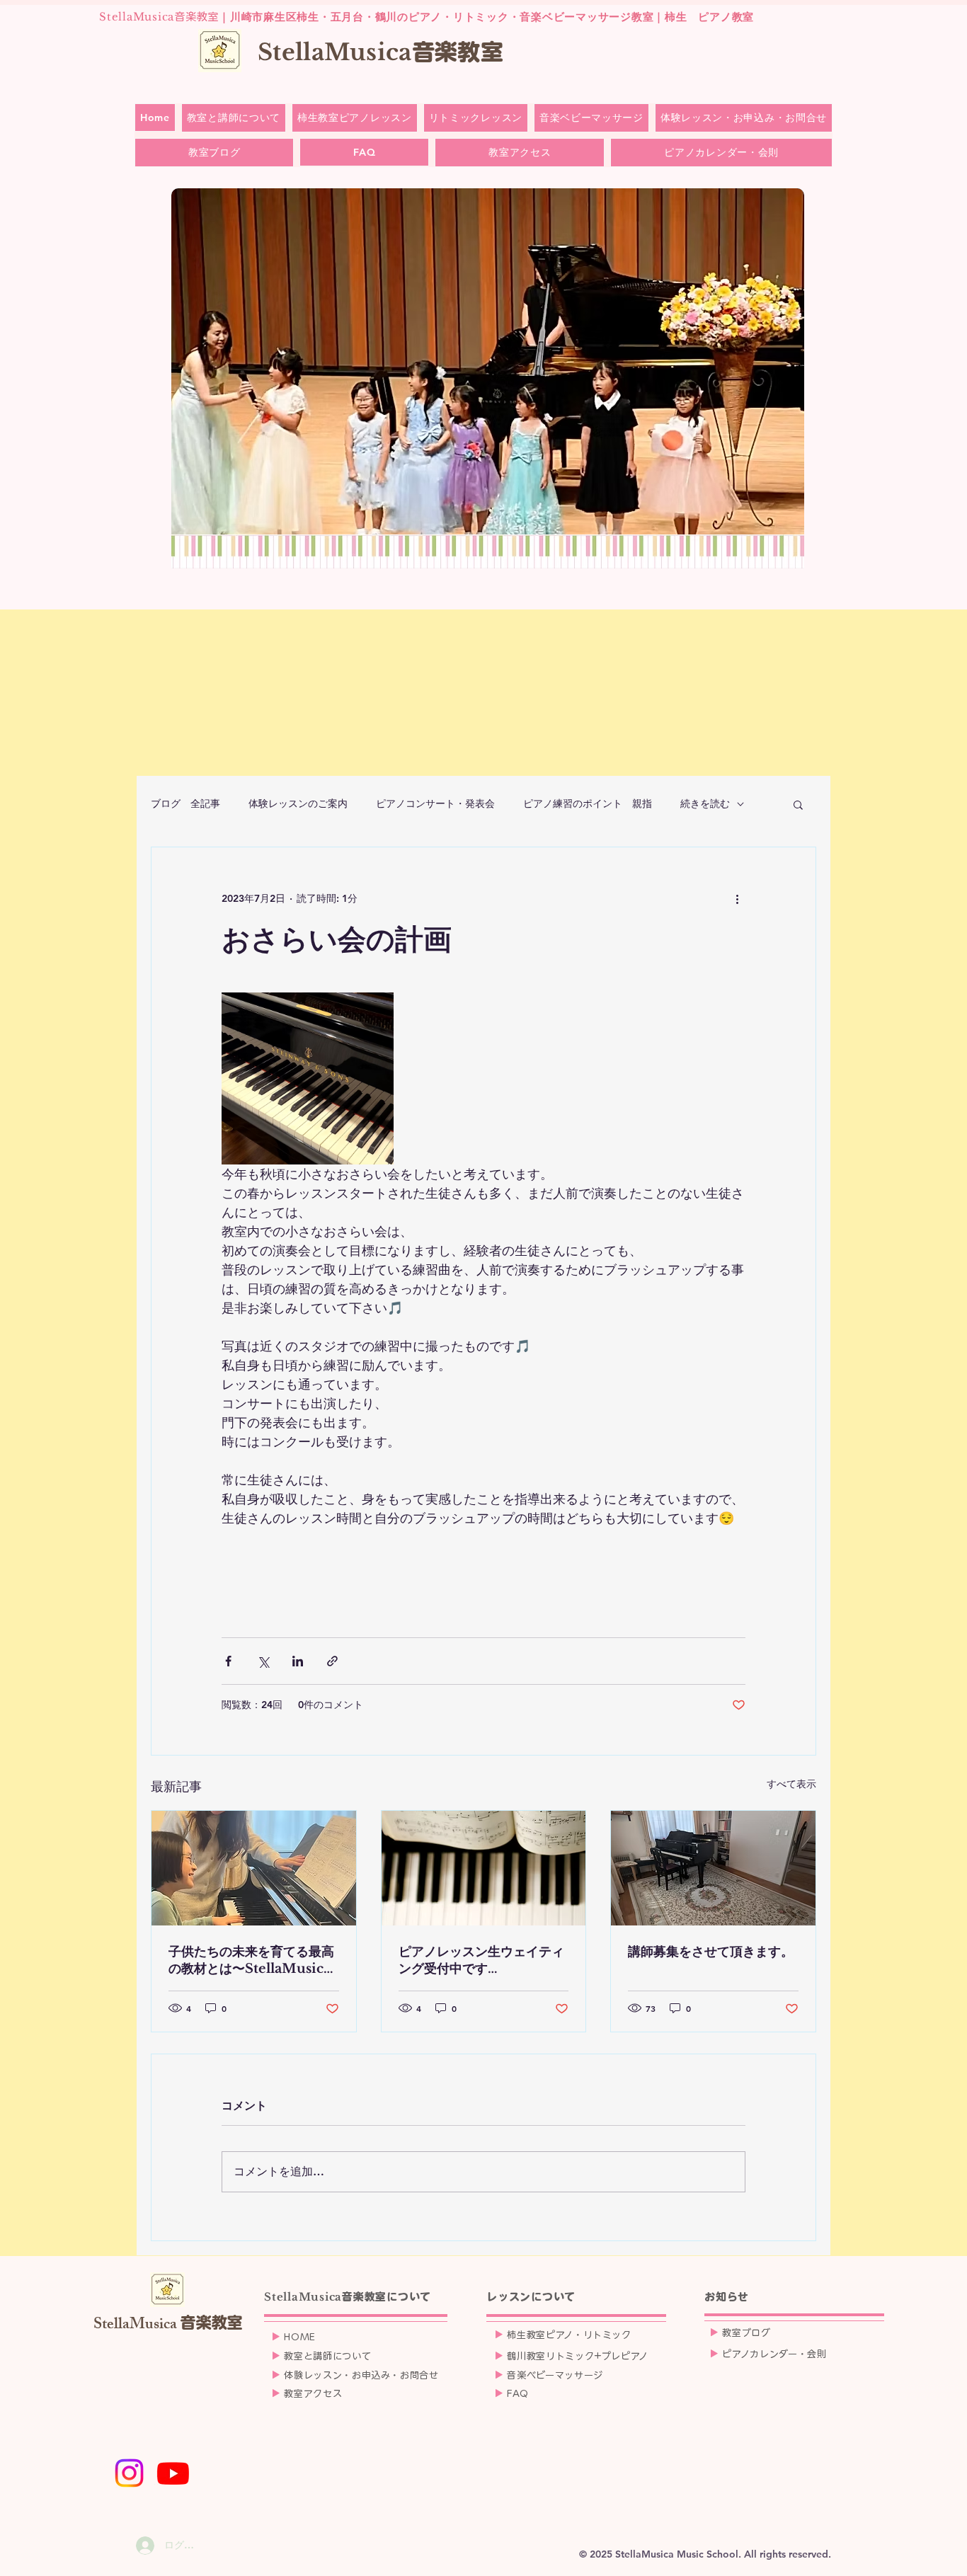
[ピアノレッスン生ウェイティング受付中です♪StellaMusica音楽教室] (484, 1868)
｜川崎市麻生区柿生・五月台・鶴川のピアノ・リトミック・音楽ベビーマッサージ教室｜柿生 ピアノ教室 (427, 17)
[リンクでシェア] (332, 1661)
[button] (798, 804)
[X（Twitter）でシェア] (263, 1661)
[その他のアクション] (737, 898)
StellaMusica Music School (677, 2554)
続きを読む (705, 803)
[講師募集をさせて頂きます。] (713, 1868)
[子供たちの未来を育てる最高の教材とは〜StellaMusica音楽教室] (254, 1868)
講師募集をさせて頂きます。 (711, 1952)
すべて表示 (791, 1784)
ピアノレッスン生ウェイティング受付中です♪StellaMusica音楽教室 (481, 1960)
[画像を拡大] (308, 1078)
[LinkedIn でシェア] (298, 1661)
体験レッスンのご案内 (298, 803)
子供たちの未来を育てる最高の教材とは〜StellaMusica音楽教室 (251, 1960)
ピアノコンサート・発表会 (435, 803)
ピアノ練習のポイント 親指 (588, 803)
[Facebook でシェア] (228, 1661)
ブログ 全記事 (185, 803)
